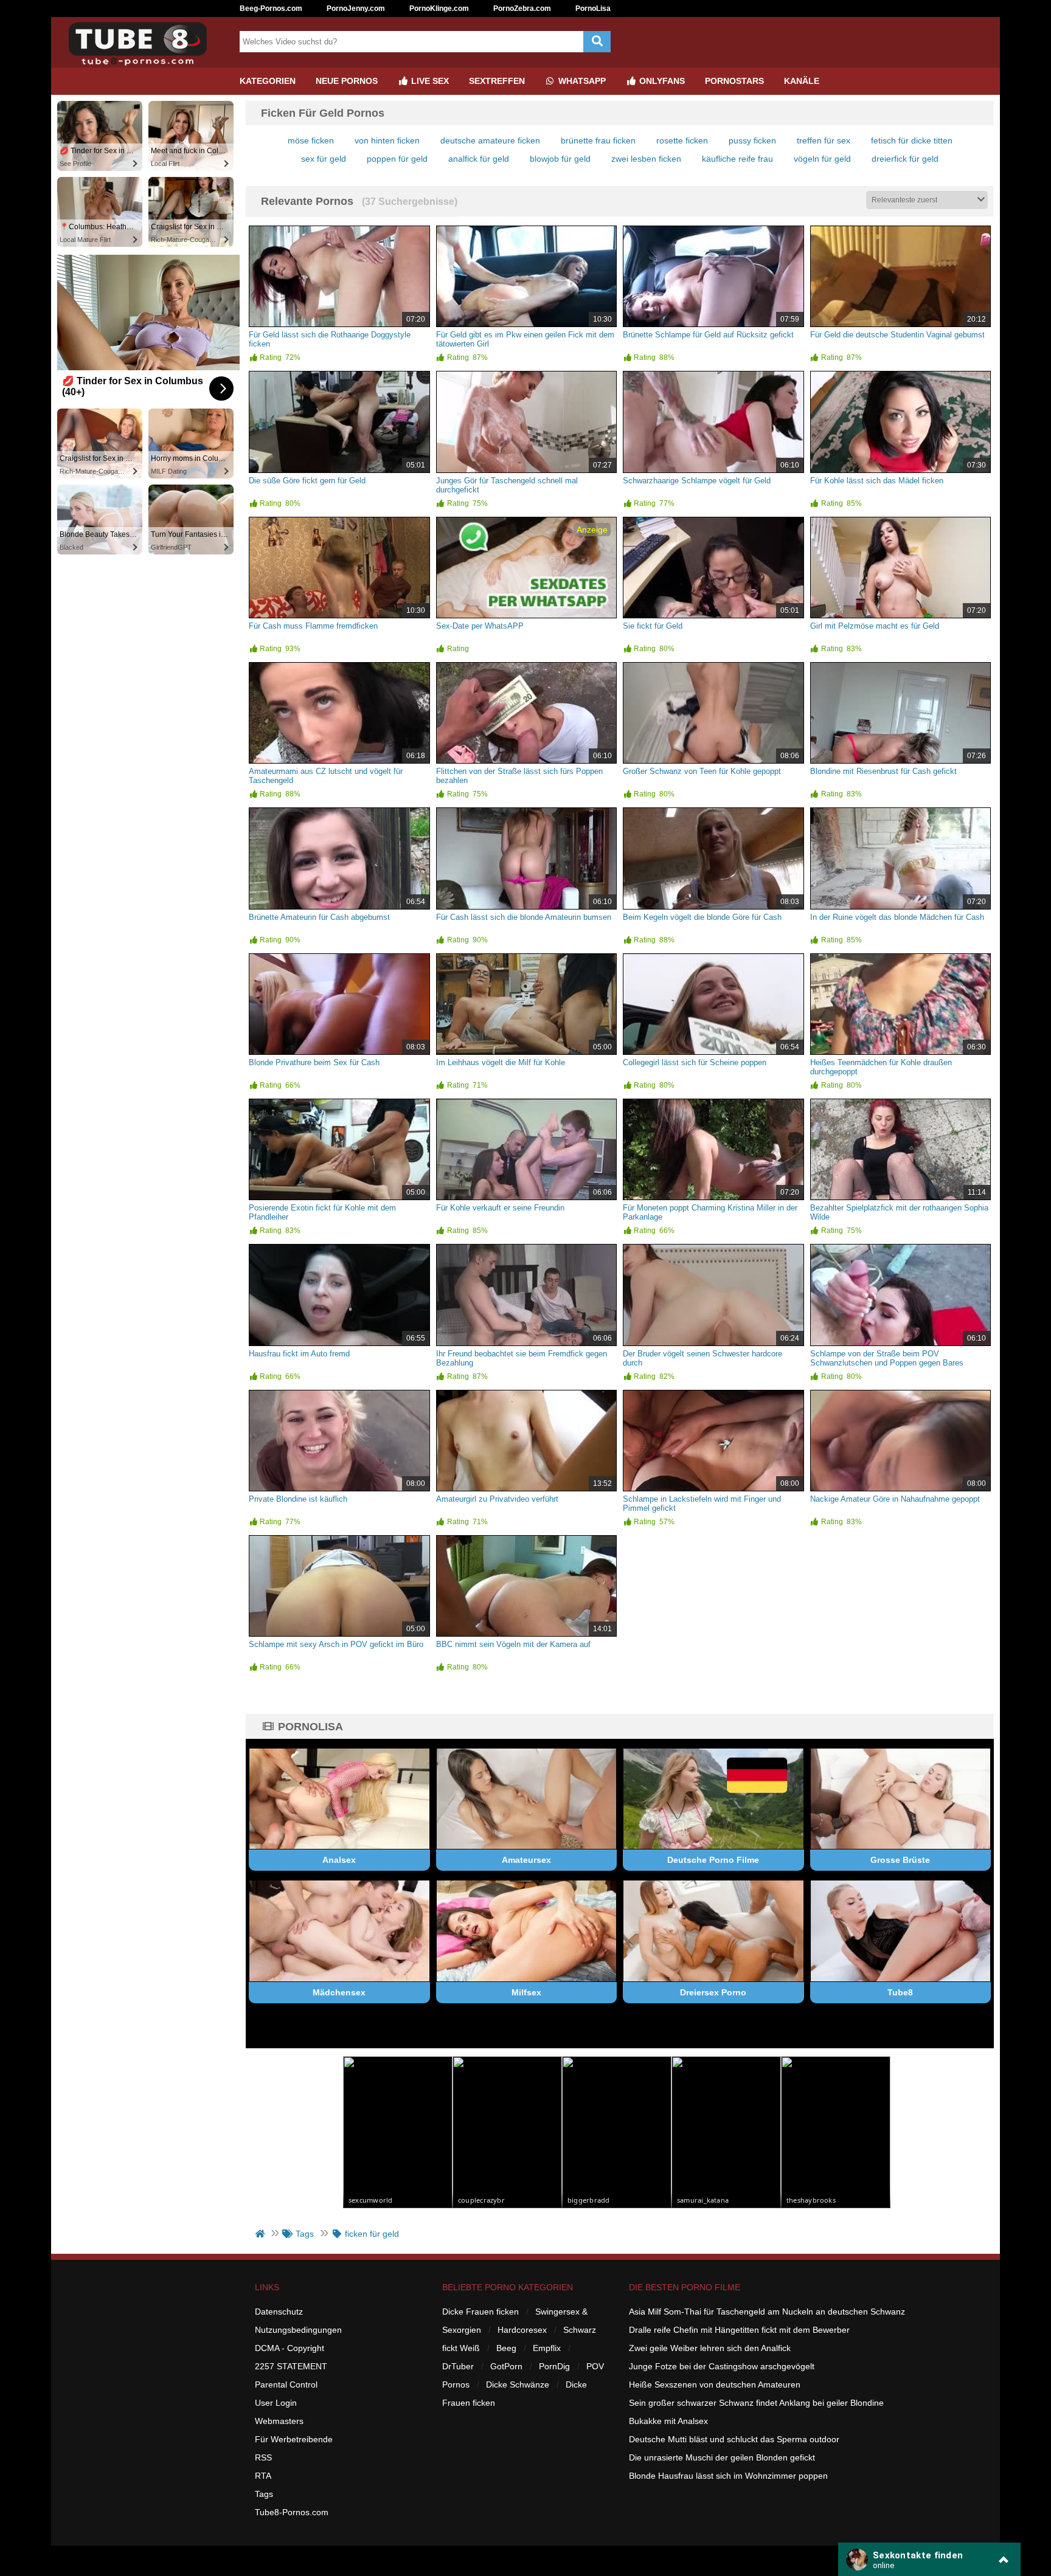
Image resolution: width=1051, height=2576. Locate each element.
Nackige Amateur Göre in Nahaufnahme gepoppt (895, 1499)
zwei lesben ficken (646, 159)
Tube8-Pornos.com (292, 2512)
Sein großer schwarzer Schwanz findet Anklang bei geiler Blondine (756, 2403)
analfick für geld (479, 159)
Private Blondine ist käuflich (298, 1499)
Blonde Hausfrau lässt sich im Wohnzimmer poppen (728, 2476)
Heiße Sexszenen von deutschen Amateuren (715, 2384)
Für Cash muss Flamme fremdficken (313, 626)
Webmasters (279, 2421)
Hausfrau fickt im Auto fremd (299, 1354)
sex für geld (324, 159)
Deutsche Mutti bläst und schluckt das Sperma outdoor (734, 2439)
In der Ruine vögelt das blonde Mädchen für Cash (897, 917)
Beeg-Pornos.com (271, 9)
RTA (263, 2476)
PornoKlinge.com (439, 9)
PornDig (554, 2366)
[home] (261, 2234)
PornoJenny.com (356, 9)
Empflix (547, 2348)
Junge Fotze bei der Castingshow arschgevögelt (722, 2366)
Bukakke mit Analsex (668, 2421)
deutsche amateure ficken (490, 140)
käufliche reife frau (737, 159)
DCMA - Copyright (290, 2348)
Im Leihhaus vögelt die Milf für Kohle (501, 1062)
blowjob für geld (560, 159)
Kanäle (802, 81)
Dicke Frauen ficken (480, 2312)
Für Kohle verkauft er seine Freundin (500, 1208)
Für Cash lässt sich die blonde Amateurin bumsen (524, 917)
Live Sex (429, 81)
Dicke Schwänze (518, 2384)
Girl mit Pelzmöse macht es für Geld (875, 626)
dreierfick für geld (905, 159)
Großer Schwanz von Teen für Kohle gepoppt (702, 771)
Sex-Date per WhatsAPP (480, 626)
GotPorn (506, 2366)
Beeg (506, 2348)
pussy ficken (752, 140)
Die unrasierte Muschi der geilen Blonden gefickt (722, 2457)
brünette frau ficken (598, 140)
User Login (276, 2403)
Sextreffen (497, 81)
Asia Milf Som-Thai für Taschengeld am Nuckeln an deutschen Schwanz (767, 2312)
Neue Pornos (347, 81)
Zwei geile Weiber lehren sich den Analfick (710, 2348)
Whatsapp (581, 81)
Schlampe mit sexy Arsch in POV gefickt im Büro (336, 1644)
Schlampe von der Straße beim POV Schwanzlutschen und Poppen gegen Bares (887, 1358)
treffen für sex (824, 140)
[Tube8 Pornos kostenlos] (142, 63)
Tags (264, 2494)
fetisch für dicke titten (912, 140)
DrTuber (458, 2366)
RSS (263, 2457)
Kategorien (268, 81)
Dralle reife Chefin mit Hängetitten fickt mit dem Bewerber (739, 2330)
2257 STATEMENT (291, 2366)
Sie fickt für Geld (653, 626)
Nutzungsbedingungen (298, 2330)
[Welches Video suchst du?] (597, 42)
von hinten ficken (387, 140)
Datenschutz (279, 2312)
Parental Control (286, 2384)
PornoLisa (593, 9)
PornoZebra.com (522, 9)
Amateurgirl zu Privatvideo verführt (497, 1499)
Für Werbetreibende (294, 2439)
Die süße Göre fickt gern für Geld (307, 481)
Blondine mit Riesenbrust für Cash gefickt (883, 771)
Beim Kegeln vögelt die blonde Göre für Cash (702, 917)
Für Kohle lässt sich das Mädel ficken (877, 481)
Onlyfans (661, 81)
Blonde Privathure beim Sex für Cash (314, 1062)
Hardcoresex (522, 2330)
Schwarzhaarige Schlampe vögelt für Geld (697, 481)
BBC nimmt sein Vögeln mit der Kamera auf (513, 1644)
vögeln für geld (822, 159)
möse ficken (311, 140)
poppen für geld (397, 159)
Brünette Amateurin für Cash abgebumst (319, 917)
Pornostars (734, 81)
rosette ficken (682, 140)
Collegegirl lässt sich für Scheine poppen (695, 1062)
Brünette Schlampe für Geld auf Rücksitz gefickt (708, 335)
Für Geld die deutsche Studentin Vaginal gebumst (897, 335)
